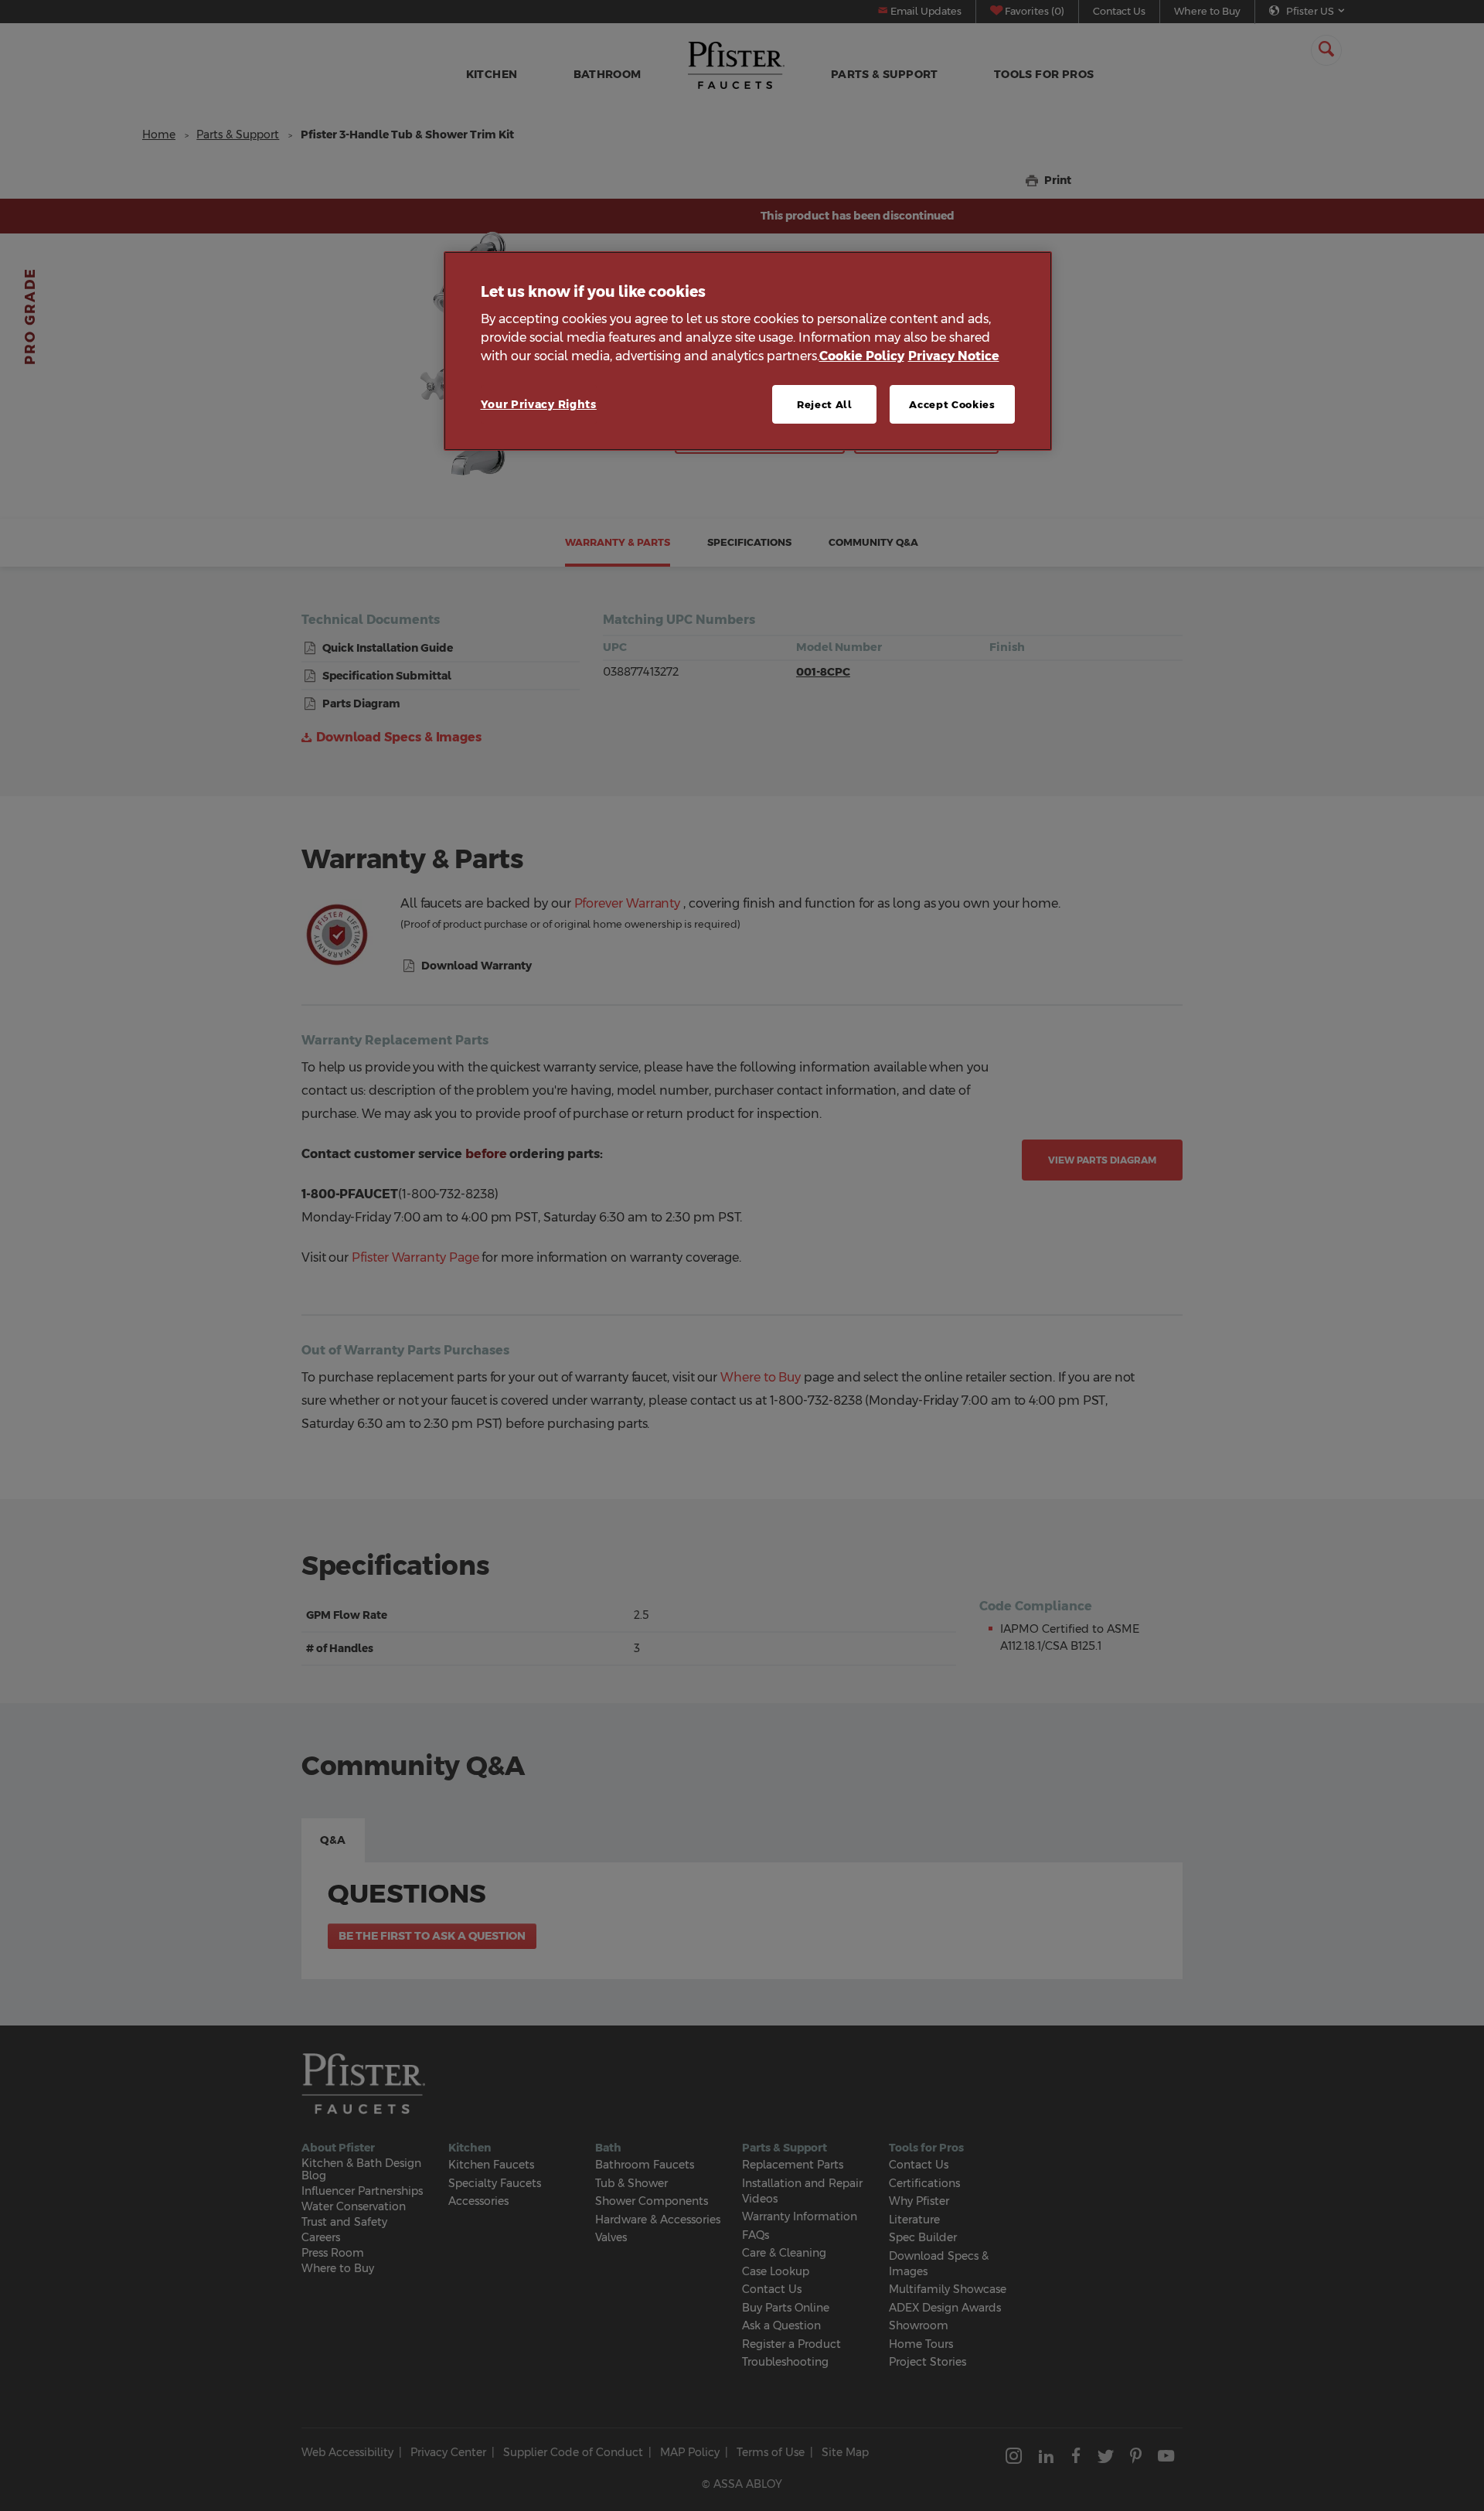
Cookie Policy (862, 356)
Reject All (825, 404)
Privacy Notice (954, 356)
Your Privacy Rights (539, 404)
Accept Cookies (952, 404)
